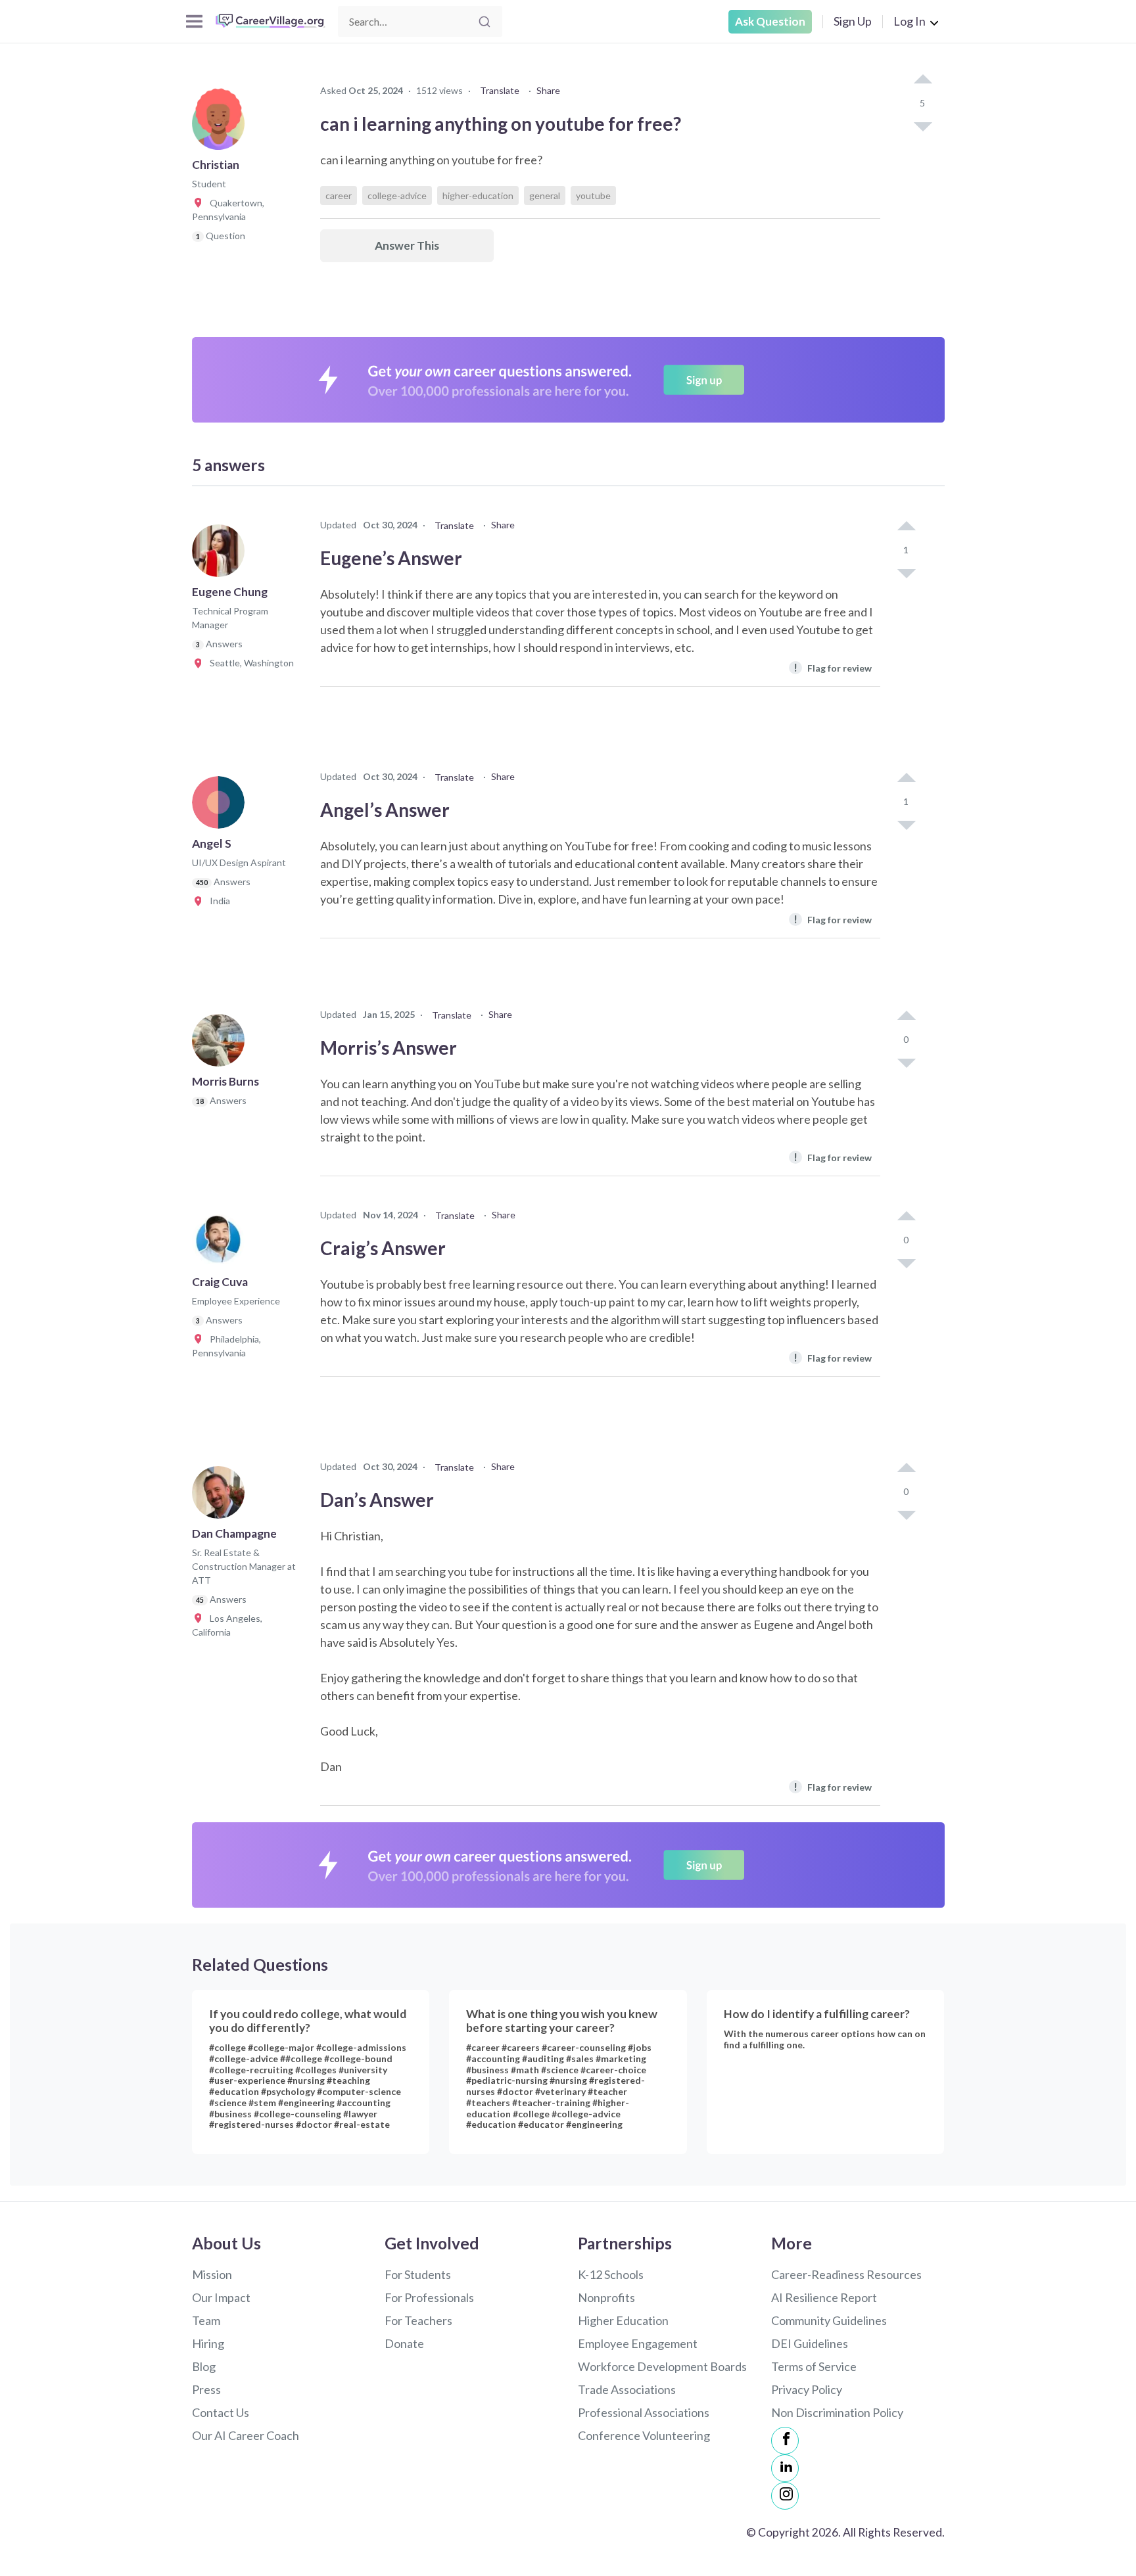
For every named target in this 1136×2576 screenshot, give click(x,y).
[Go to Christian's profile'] (222, 127)
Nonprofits (606, 2297)
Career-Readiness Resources (846, 2274)
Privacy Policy (807, 2389)
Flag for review (833, 667)
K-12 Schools (611, 2274)
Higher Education (623, 2320)
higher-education (478, 195)
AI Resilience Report (824, 2297)
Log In (910, 21)
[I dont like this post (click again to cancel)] (922, 126)
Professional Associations (644, 2412)
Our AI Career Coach (246, 2435)
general (545, 195)
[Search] (485, 22)
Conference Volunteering (644, 2435)
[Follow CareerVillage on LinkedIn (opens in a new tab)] (785, 2468)
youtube (593, 195)
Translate (500, 90)
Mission (212, 2274)
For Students (418, 2274)
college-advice (397, 195)
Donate (404, 2343)
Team (206, 2320)
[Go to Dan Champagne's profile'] (222, 1496)
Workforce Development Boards (662, 2366)
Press (206, 2389)
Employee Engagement (638, 2343)
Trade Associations (627, 2389)
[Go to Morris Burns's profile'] (222, 1044)
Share (548, 90)
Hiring (208, 2343)
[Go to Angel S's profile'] (222, 806)
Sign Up (853, 21)
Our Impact (221, 2297)
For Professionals (429, 2297)
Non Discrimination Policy (837, 2412)
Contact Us (221, 2412)
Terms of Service (814, 2366)
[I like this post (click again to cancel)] (922, 80)
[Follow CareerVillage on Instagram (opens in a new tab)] (785, 2496)
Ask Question (770, 21)
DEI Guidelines (810, 2343)
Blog (204, 2366)
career (339, 195)
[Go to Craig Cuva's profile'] (222, 1245)
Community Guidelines (829, 2320)
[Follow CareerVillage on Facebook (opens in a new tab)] (785, 2441)
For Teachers (418, 2320)
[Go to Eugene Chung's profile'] (222, 555)
